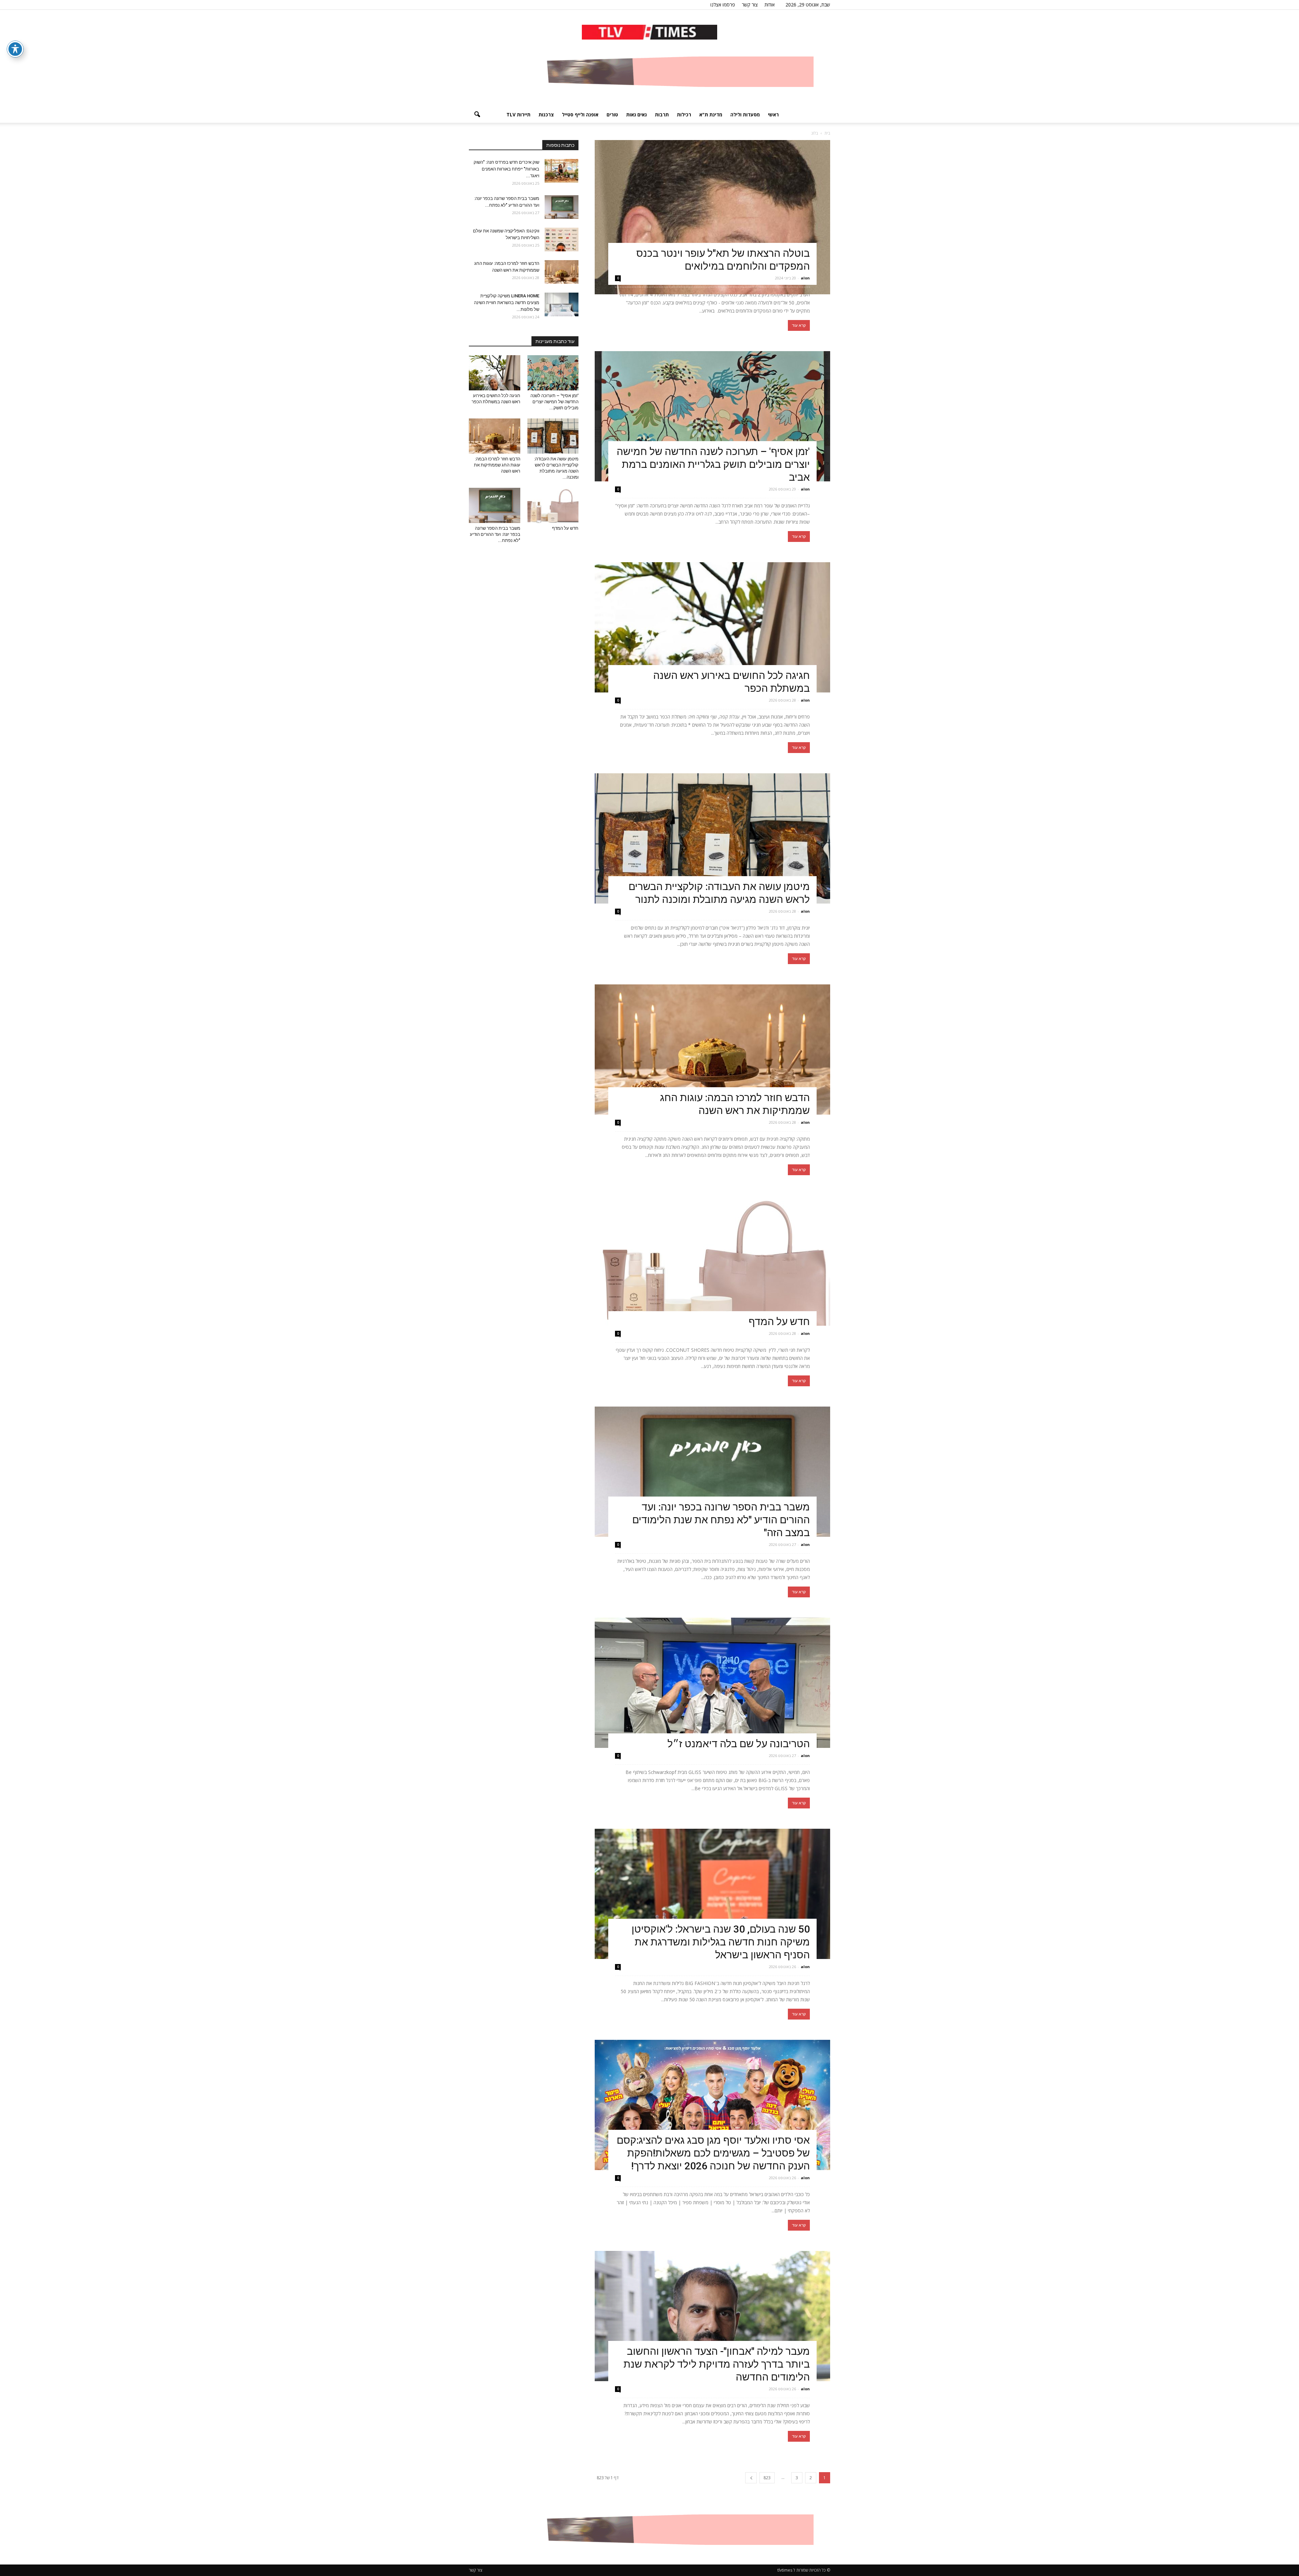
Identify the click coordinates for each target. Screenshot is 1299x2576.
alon (805, 278)
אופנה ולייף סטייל (580, 115)
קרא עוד (799, 325)
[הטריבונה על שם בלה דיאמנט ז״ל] (712, 1683)
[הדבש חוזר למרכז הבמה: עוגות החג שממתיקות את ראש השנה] (712, 1050)
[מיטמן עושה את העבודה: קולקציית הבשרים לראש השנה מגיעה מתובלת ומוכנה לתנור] (712, 838)
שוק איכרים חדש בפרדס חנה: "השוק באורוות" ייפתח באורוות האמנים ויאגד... (506, 169)
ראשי (773, 115)
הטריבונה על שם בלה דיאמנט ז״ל (739, 1744)
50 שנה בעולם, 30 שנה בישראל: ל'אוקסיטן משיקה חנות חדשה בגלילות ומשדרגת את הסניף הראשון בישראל (721, 1942)
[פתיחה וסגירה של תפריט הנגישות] (15, 49)
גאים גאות (636, 115)
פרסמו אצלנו (723, 5)
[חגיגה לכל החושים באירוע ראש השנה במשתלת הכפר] (712, 627)
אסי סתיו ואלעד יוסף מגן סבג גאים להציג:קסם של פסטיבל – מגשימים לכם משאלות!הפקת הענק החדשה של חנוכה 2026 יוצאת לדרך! (713, 2153)
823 (767, 2478)
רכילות (684, 115)
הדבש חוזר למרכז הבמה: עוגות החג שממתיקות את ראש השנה (497, 465)
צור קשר (750, 5)
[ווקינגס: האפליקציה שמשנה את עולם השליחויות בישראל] (562, 240)
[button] (477, 115)
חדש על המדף (779, 1321)
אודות (770, 5)
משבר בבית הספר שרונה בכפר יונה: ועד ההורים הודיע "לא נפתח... (495, 534)
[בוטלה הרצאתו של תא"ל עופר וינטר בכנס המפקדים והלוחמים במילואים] (712, 217)
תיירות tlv (518, 115)
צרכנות (546, 115)
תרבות (662, 115)
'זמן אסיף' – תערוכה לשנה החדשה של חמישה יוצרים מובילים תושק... (554, 402)
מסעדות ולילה (745, 115)
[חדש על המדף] (712, 1261)
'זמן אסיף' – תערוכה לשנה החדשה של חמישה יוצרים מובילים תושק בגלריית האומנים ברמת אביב (713, 464)
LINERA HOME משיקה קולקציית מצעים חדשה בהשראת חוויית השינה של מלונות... (507, 303)
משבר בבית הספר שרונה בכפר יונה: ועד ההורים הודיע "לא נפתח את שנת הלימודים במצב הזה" (721, 1520)
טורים (612, 115)
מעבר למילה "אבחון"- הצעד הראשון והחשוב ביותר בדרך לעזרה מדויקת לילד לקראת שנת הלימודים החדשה (717, 2364)
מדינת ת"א (711, 115)
